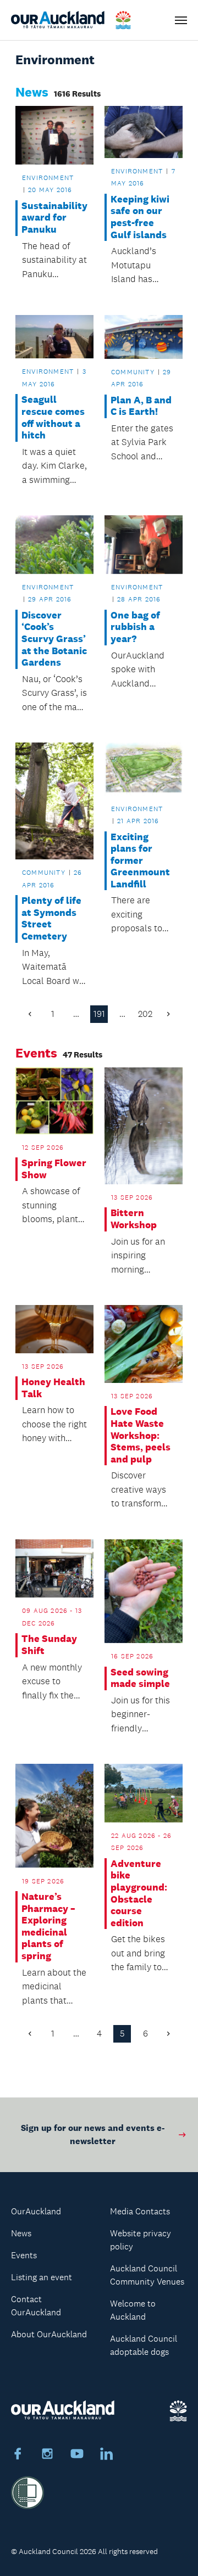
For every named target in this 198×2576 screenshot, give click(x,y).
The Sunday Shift (49, 1645)
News (21, 2233)
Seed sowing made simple (140, 1678)
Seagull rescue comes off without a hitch (53, 418)
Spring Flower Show (54, 1169)
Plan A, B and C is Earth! (141, 406)
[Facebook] (18, 2455)
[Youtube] (77, 2455)
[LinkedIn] (107, 2455)
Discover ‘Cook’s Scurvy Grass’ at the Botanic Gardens (54, 639)
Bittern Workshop (134, 1219)
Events (24, 2255)
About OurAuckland (49, 2334)
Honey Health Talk (53, 1388)
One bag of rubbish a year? (135, 627)
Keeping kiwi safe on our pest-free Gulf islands (140, 217)
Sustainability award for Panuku (54, 218)
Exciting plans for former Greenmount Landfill (140, 861)
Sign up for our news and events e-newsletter (93, 2135)
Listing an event (42, 2277)
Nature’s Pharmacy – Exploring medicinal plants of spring (48, 1927)
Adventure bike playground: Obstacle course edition (139, 1894)
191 (99, 1014)
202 (145, 1014)
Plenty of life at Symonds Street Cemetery (51, 919)
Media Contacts (140, 2211)
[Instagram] (47, 2455)
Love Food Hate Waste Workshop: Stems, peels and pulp (141, 1435)
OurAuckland (36, 2211)
